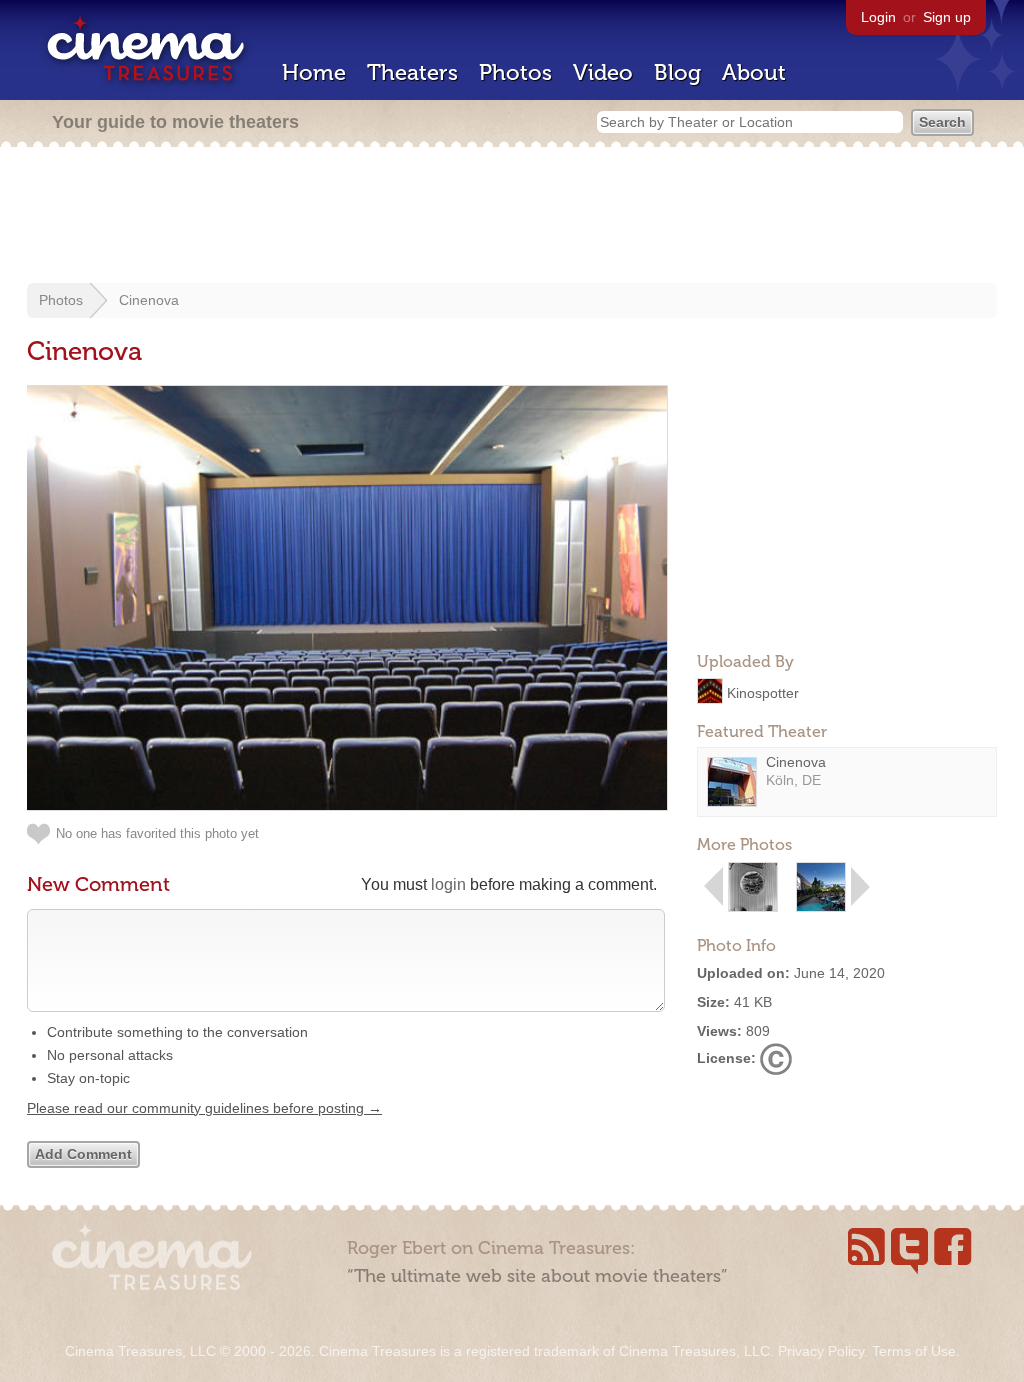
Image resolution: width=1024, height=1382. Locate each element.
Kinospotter (763, 692)
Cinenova (149, 300)
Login (878, 17)
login (448, 884)
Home (314, 72)
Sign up (947, 17)
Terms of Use (914, 1351)
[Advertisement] (512, 217)
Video (603, 72)
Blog (677, 72)
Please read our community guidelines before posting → (204, 1108)
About (754, 72)
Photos (515, 72)
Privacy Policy (821, 1351)
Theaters (412, 72)
